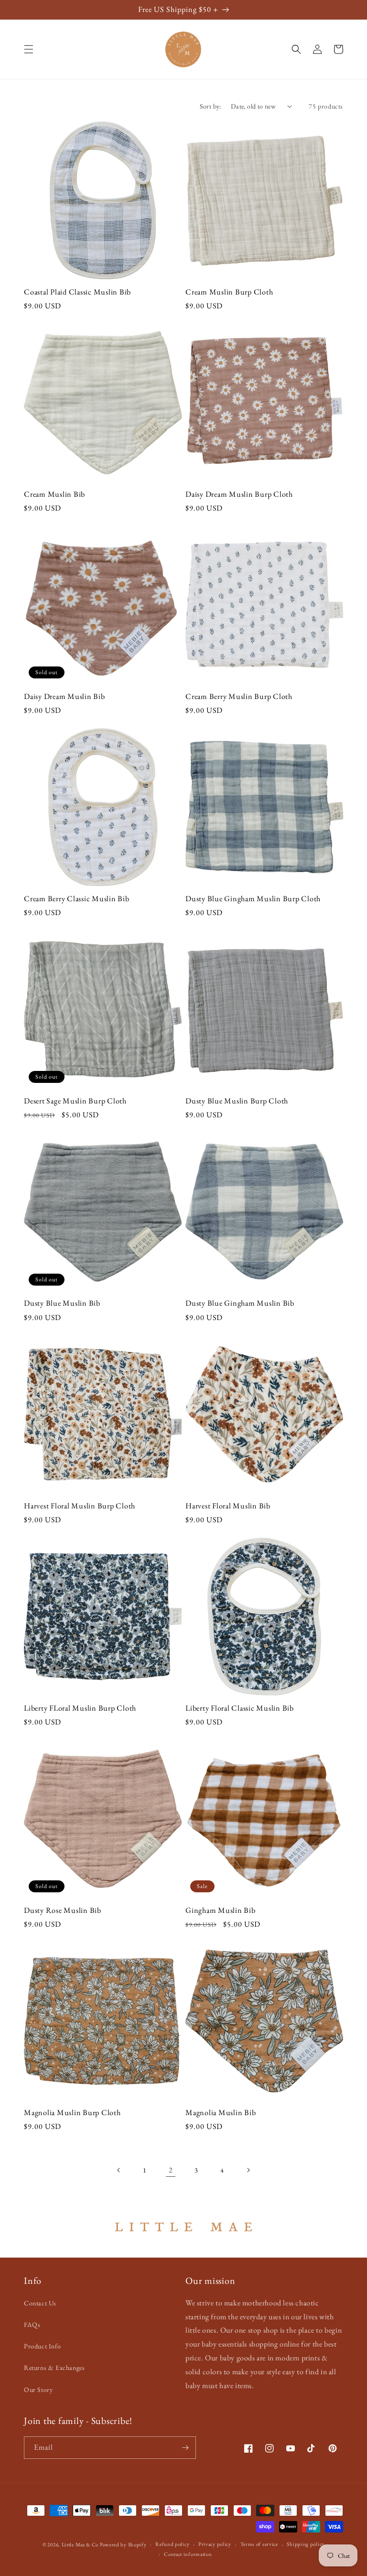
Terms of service (259, 2544)
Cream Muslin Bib (54, 494)
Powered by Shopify (123, 2544)
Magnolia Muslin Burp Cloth (72, 2113)
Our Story (38, 2390)
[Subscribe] (185, 2448)
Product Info (42, 2346)
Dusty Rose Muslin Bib (63, 1910)
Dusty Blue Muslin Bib (62, 1303)
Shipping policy (306, 2544)
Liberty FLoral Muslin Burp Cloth (80, 1708)
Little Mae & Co (80, 2544)
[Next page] (248, 2170)
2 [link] (171, 2170)
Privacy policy (215, 2544)
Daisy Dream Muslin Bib (65, 697)
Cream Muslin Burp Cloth (229, 292)
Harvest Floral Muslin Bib (228, 1506)
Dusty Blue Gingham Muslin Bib (240, 1303)
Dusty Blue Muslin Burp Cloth (237, 1101)
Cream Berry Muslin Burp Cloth (239, 697)
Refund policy (172, 2544)
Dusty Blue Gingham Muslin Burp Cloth (253, 899)
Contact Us (40, 2303)
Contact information (188, 2554)
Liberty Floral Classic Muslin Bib (240, 1708)
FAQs (32, 2325)
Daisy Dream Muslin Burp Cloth (239, 494)
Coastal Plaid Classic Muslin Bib (77, 292)
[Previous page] (119, 2170)
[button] (29, 49)
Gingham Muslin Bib (221, 1910)
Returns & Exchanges (54, 2368)
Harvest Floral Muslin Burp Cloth (80, 1506)
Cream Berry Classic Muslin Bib (77, 899)
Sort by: (210, 106)
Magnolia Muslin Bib (221, 2113)
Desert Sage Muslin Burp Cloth (75, 1101)
